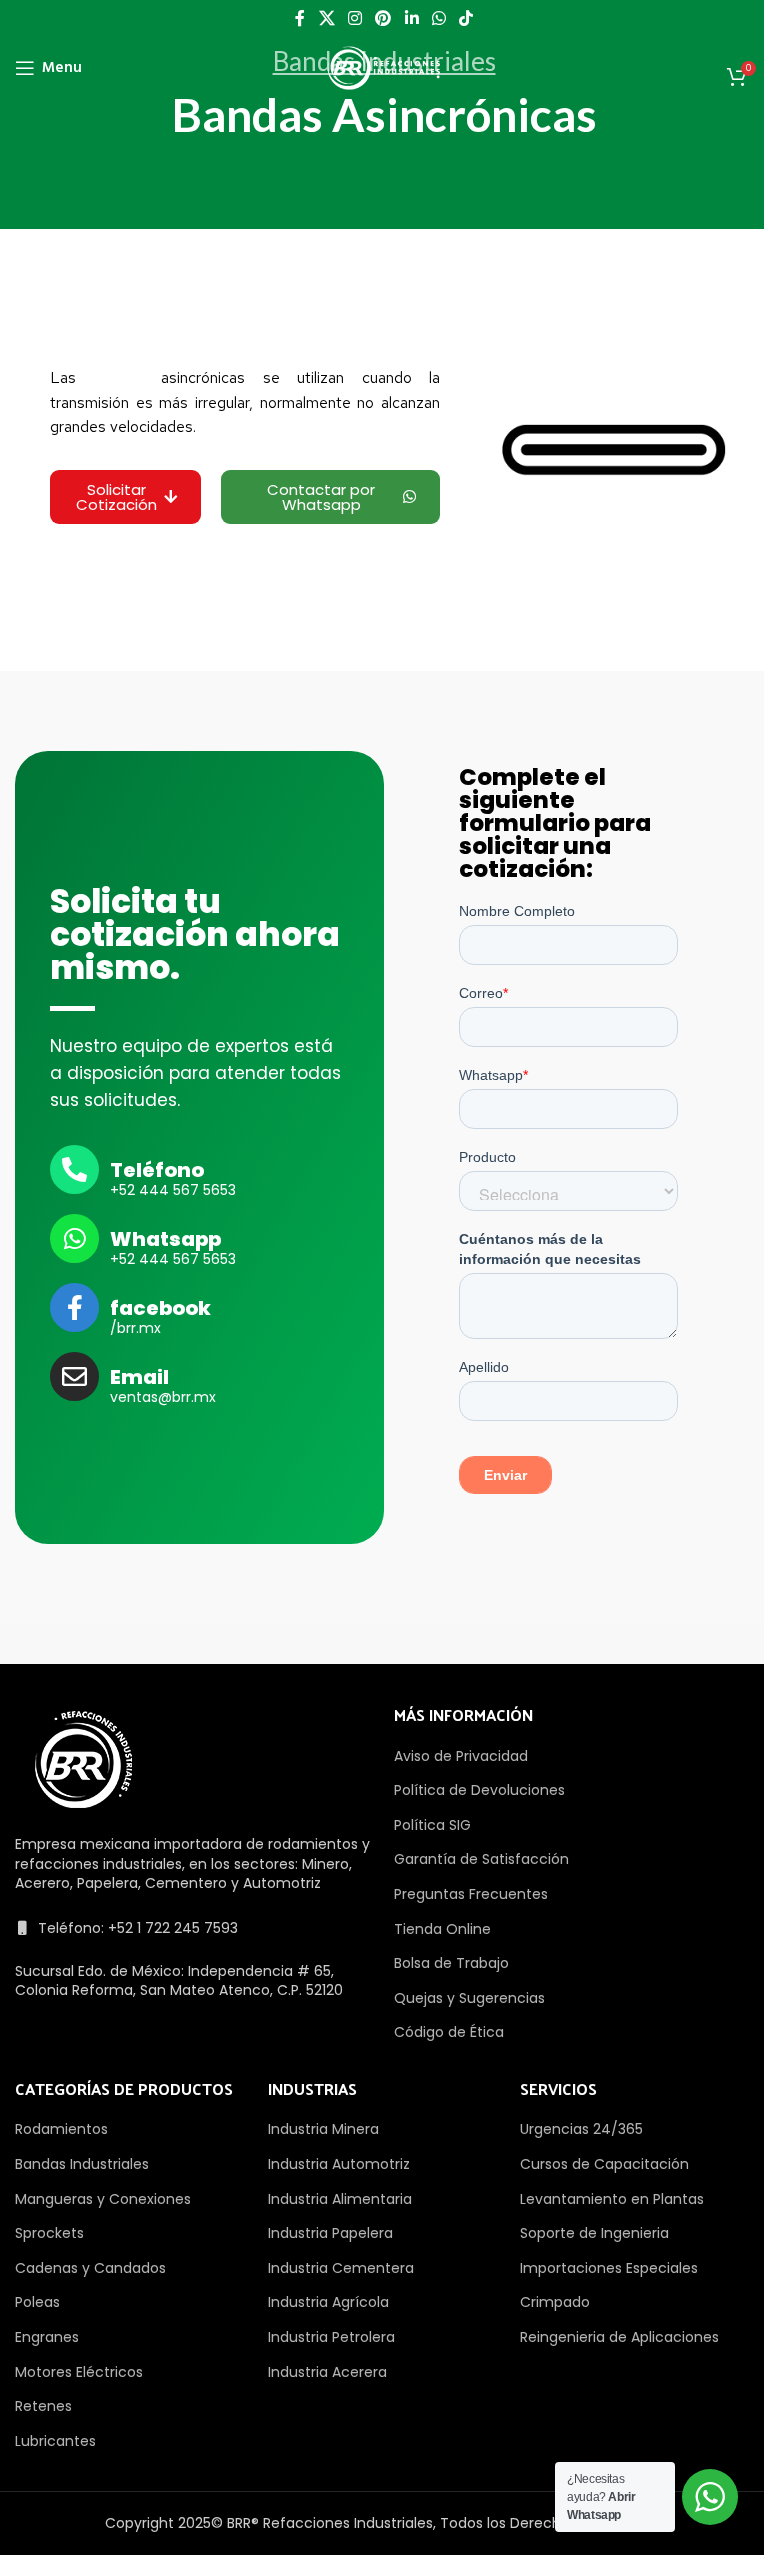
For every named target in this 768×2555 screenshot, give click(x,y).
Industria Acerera (327, 2372)
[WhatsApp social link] (438, 18)
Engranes (47, 2337)
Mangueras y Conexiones (103, 2199)
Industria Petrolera (331, 2337)
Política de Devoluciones (479, 1790)
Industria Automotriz (339, 2164)
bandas (119, 377)
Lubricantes (55, 2441)
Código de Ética (449, 2032)
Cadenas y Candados (90, 2268)
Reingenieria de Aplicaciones (619, 2337)
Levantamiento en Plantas (612, 2199)
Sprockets (49, 2233)
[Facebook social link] (300, 18)
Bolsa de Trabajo (451, 1963)
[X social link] (326, 18)
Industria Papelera (330, 2233)
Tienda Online (442, 1929)
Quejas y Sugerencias (469, 1998)
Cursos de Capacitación (604, 2164)
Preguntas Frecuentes (471, 1894)
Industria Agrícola (328, 2302)
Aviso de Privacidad (461, 1756)
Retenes (43, 2406)
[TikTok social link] (466, 18)
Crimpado (555, 2302)
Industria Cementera (341, 2268)
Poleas (37, 2302)
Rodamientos (61, 2129)
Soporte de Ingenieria (594, 2233)
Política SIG (432, 1825)
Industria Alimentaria (340, 2199)
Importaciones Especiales (609, 2268)
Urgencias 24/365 (581, 2129)
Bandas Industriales (82, 2164)
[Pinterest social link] (383, 18)
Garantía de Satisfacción (481, 1859)
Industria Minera (323, 2129)
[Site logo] (384, 67)
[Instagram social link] (354, 18)
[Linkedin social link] (411, 18)
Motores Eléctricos (79, 2372)
